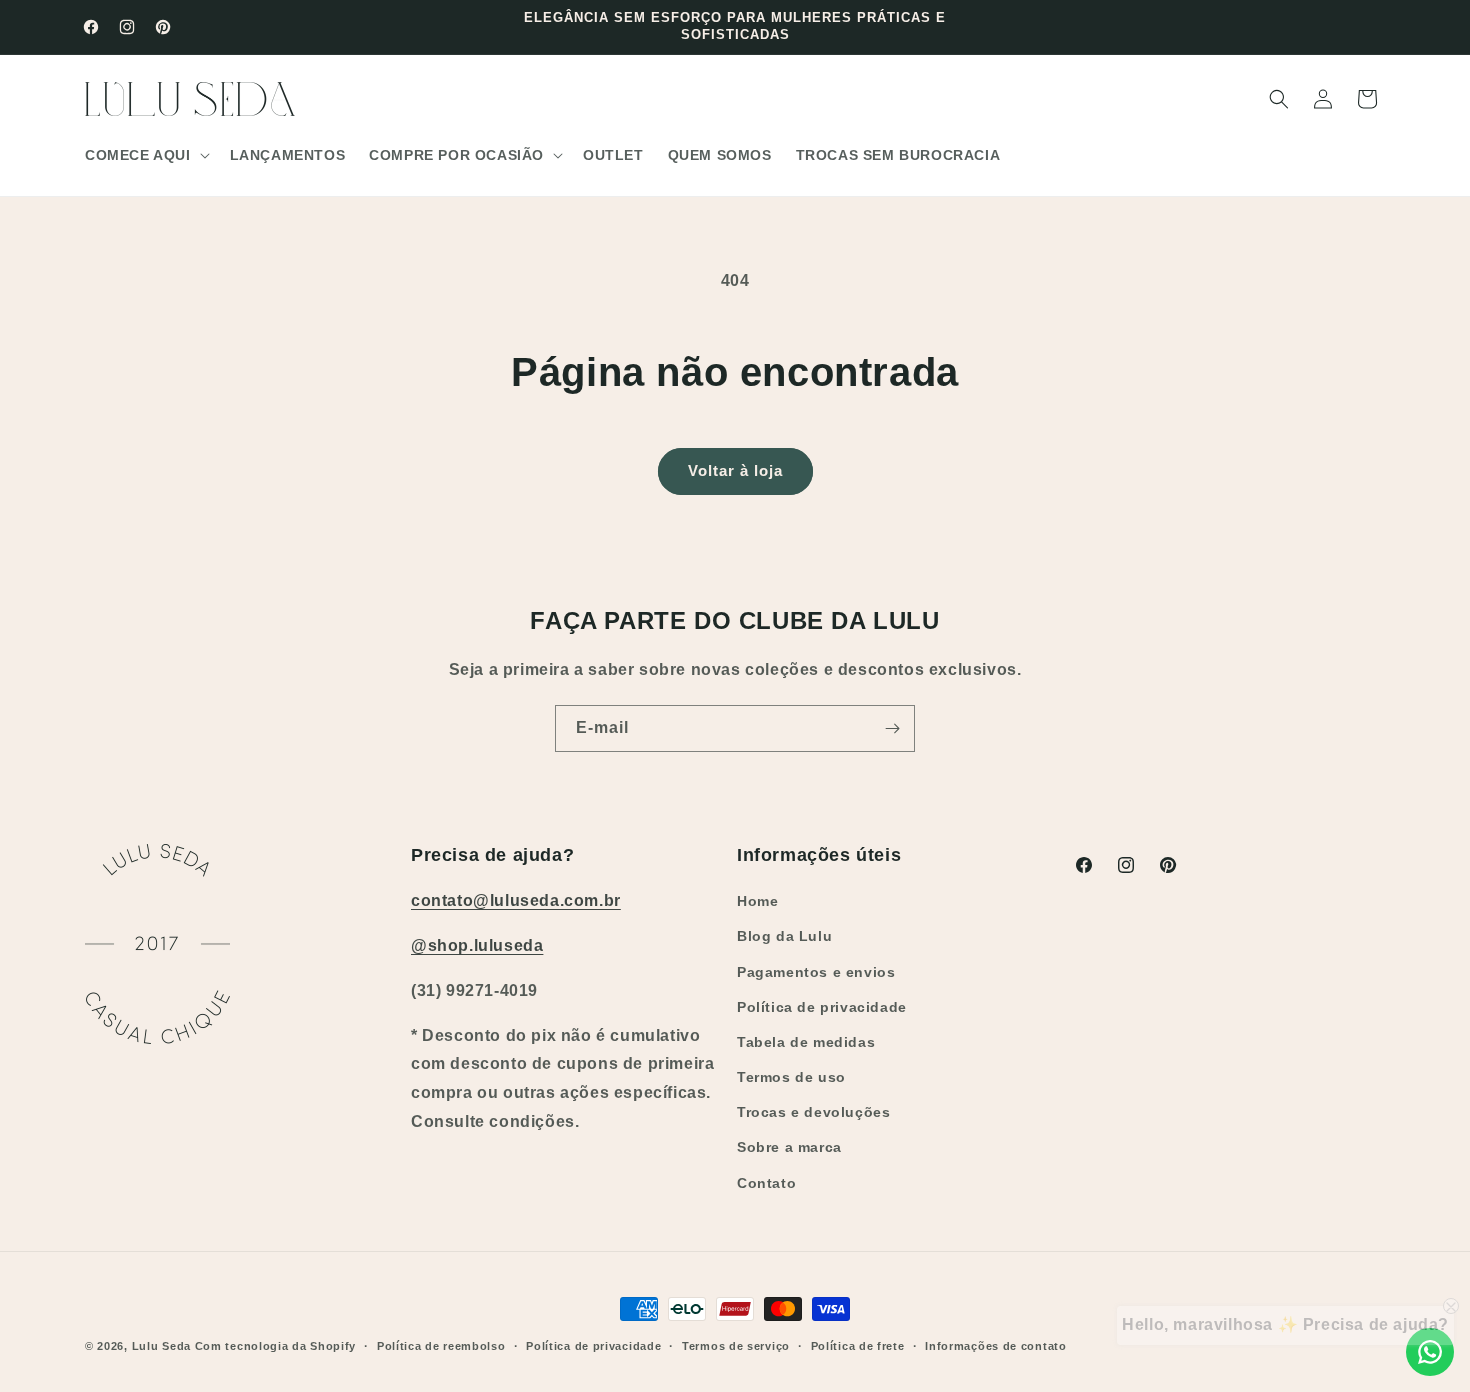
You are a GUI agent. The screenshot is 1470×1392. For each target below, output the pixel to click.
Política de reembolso (441, 1346)
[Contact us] (1430, 1352)
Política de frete (858, 1346)
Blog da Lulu (784, 936)
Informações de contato (995, 1346)
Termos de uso (791, 1077)
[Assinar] (892, 728)
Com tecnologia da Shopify (276, 1346)
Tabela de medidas (806, 1042)
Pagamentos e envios (816, 972)
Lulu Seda (161, 1346)
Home (757, 901)
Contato (766, 1183)
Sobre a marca (789, 1147)
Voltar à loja (735, 470)
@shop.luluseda (477, 945)
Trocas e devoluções (813, 1112)
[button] (145, 155)
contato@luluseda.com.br (516, 900)
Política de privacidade (822, 1007)
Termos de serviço (736, 1346)
